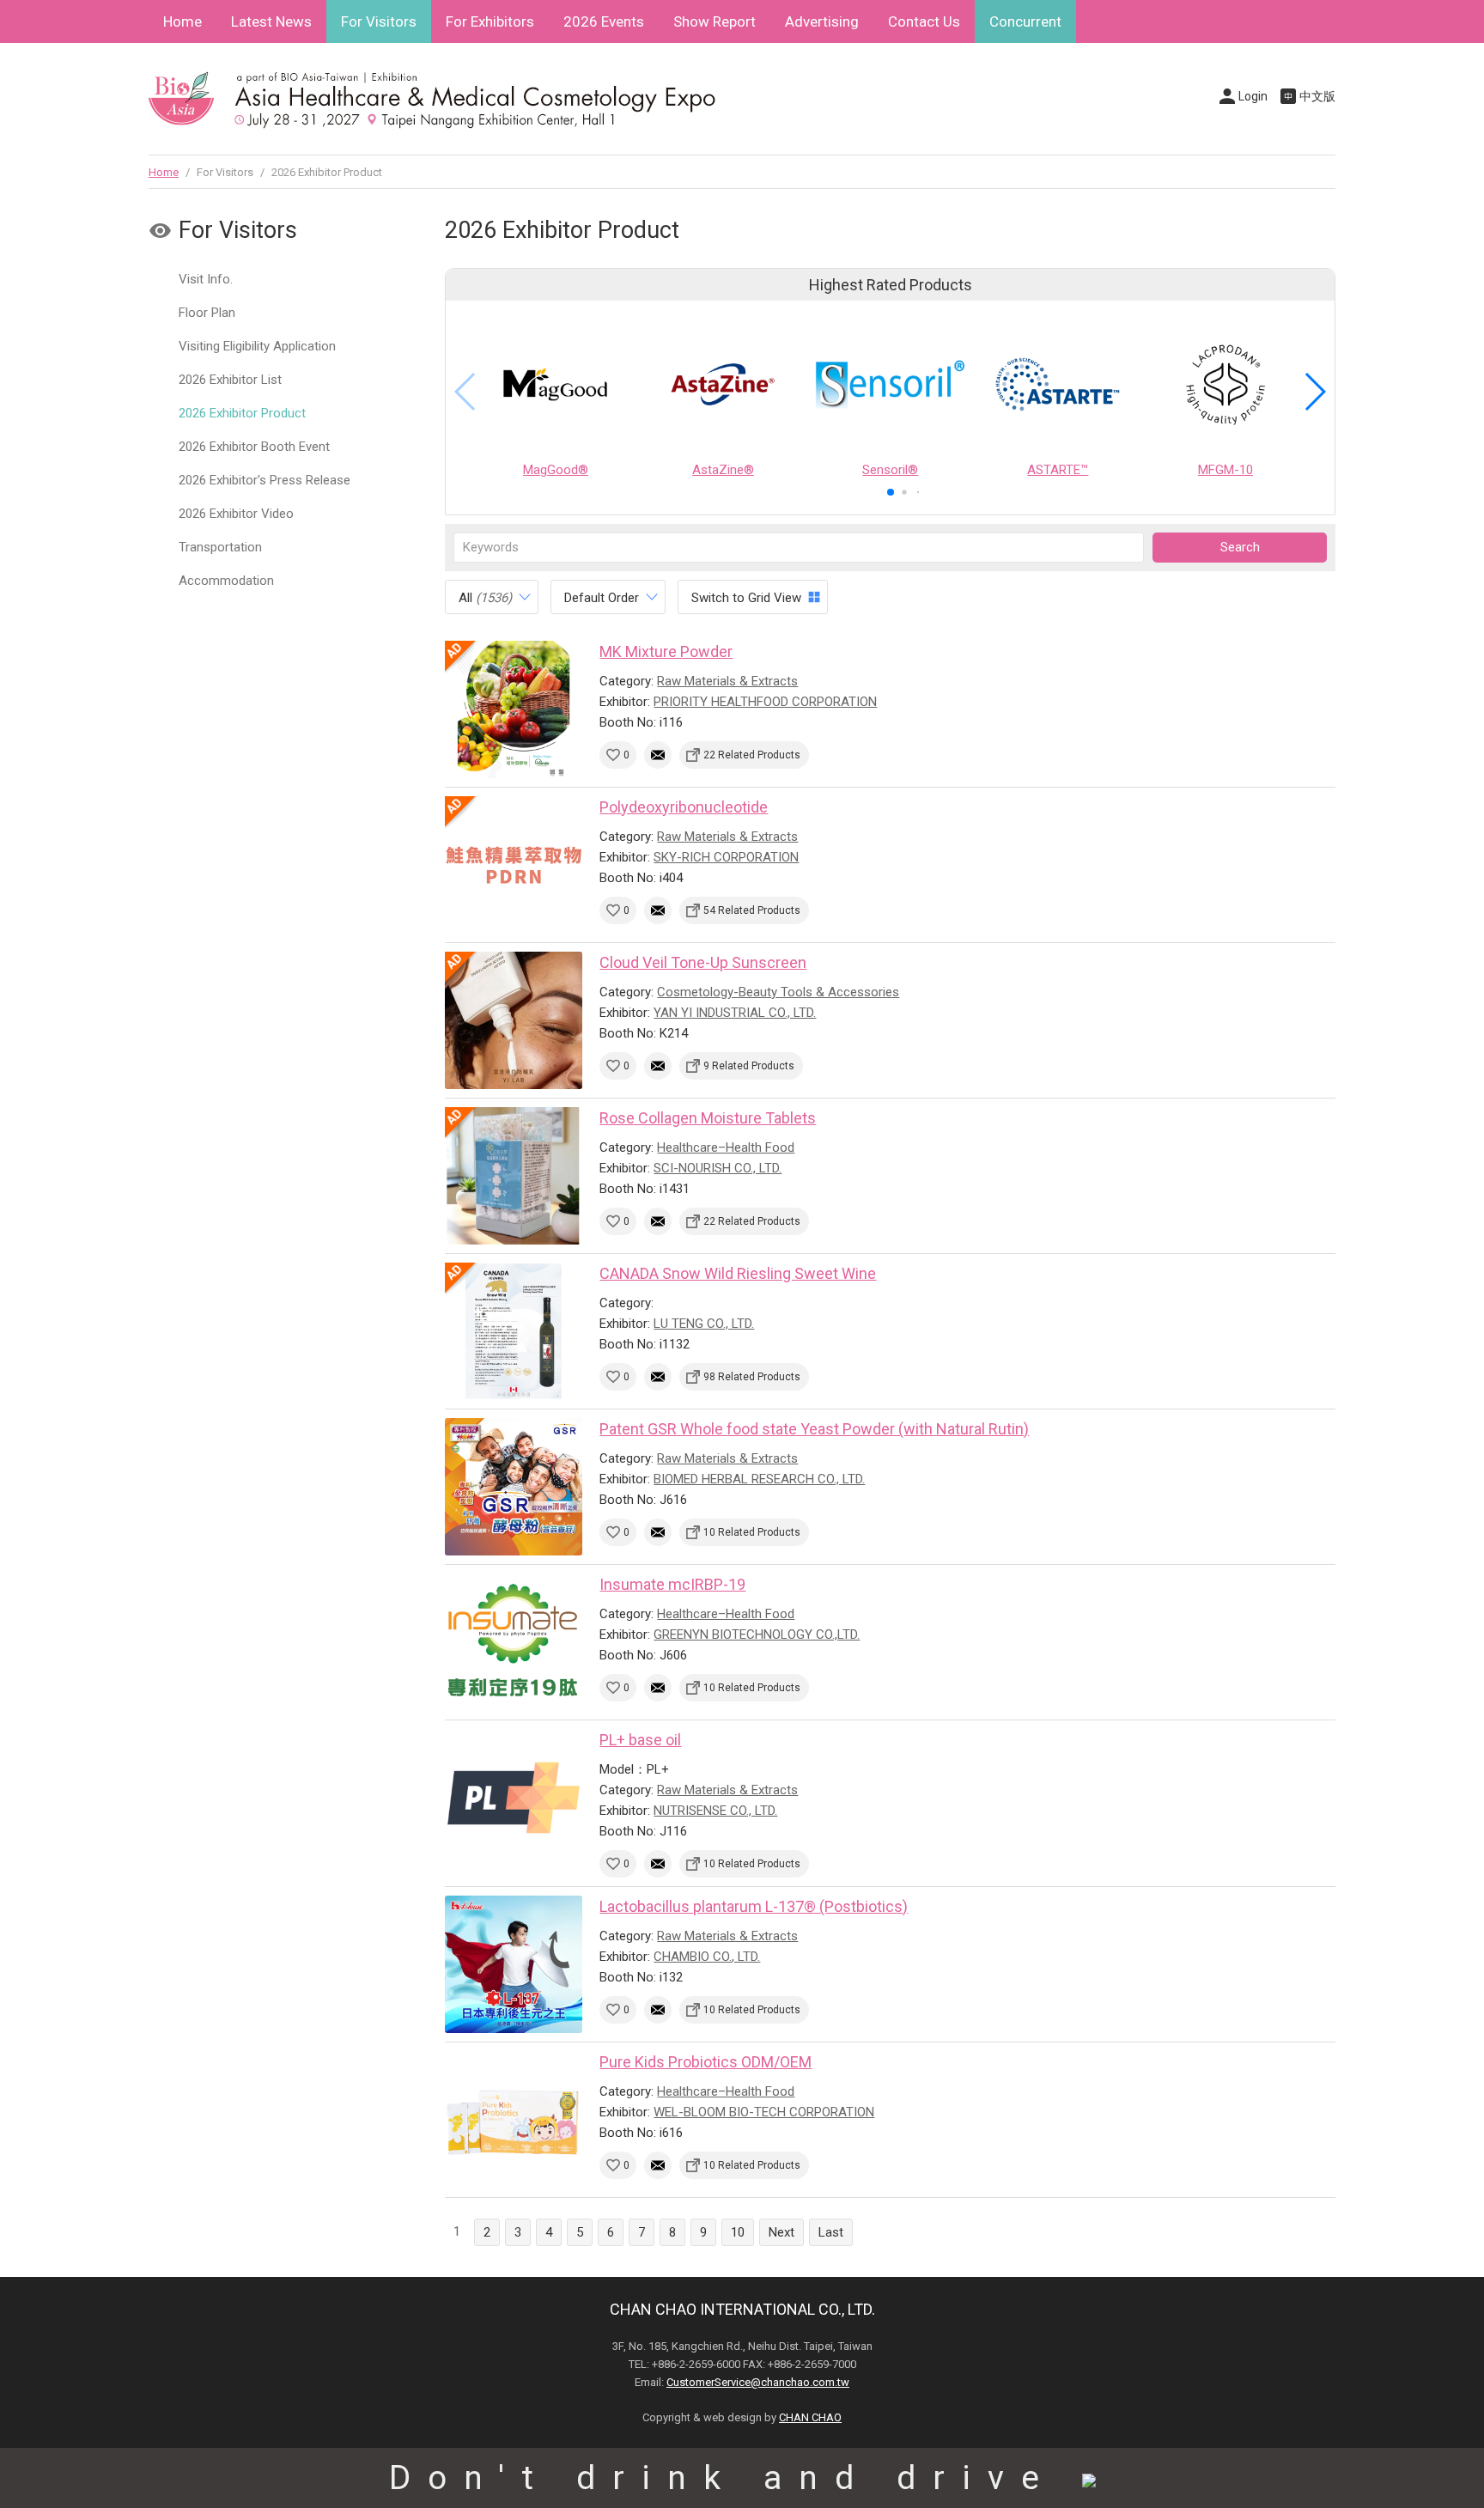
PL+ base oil (640, 1740)
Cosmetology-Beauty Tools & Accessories (778, 992)
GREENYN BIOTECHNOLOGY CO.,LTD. (757, 1634)
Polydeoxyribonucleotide (684, 807)
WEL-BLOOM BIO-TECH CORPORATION (764, 2112)
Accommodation (226, 581)
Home (182, 21)
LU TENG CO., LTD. (704, 1324)
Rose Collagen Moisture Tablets (708, 1118)
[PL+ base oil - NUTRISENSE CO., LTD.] (514, 1798)
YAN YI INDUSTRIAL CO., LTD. (735, 1013)
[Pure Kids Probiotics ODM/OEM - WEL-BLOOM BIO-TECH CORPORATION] (514, 2120)
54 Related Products (752, 910)
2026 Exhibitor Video (236, 514)
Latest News (271, 21)
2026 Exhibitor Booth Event (254, 447)
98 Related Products (752, 1377)
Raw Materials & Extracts (727, 681)
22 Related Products (752, 755)
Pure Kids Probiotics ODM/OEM (706, 2062)
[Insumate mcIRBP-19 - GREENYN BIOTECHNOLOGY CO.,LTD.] (514, 1642)
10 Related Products (752, 1532)
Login (1253, 96)
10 (738, 2232)
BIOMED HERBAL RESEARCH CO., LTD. (759, 1479)
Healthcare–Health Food (726, 1147)
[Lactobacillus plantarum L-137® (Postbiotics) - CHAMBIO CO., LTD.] (514, 1964)
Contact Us (924, 21)
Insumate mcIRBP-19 (672, 1584)
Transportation (220, 547)
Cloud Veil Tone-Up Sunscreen (703, 962)
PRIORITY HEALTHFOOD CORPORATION (765, 702)
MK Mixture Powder (666, 651)
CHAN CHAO (810, 2417)
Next (782, 2232)
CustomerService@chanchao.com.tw (758, 2382)
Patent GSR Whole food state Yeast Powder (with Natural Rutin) (814, 1429)
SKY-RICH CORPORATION (726, 857)
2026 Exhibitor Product (242, 413)
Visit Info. (206, 279)
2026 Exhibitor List (230, 380)
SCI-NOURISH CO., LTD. (718, 1168)
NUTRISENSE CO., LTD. (715, 1811)
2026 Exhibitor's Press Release (265, 480)
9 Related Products (749, 1066)
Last (831, 2232)
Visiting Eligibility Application (257, 346)
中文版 (1317, 96)
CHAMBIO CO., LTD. (707, 1957)
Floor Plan (207, 313)
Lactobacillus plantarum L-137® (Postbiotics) (754, 1906)
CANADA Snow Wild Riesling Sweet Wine (738, 1273)
